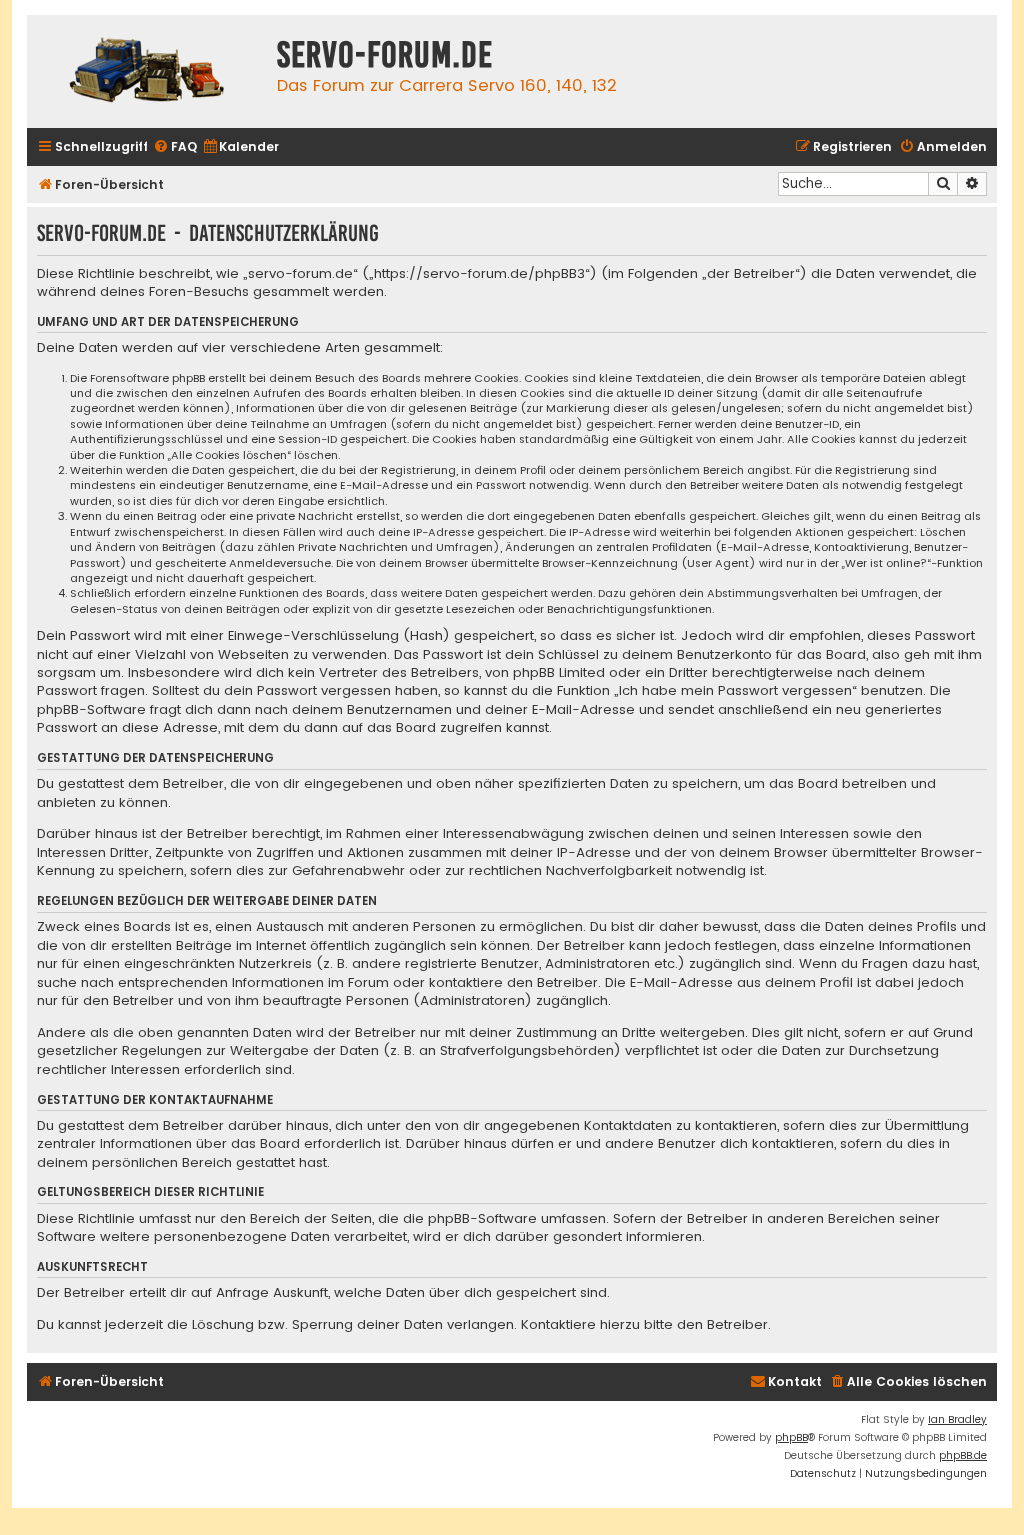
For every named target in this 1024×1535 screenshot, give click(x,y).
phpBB (791, 1437)
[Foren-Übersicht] (147, 71)
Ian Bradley (957, 1419)
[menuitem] (175, 147)
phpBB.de (963, 1455)
